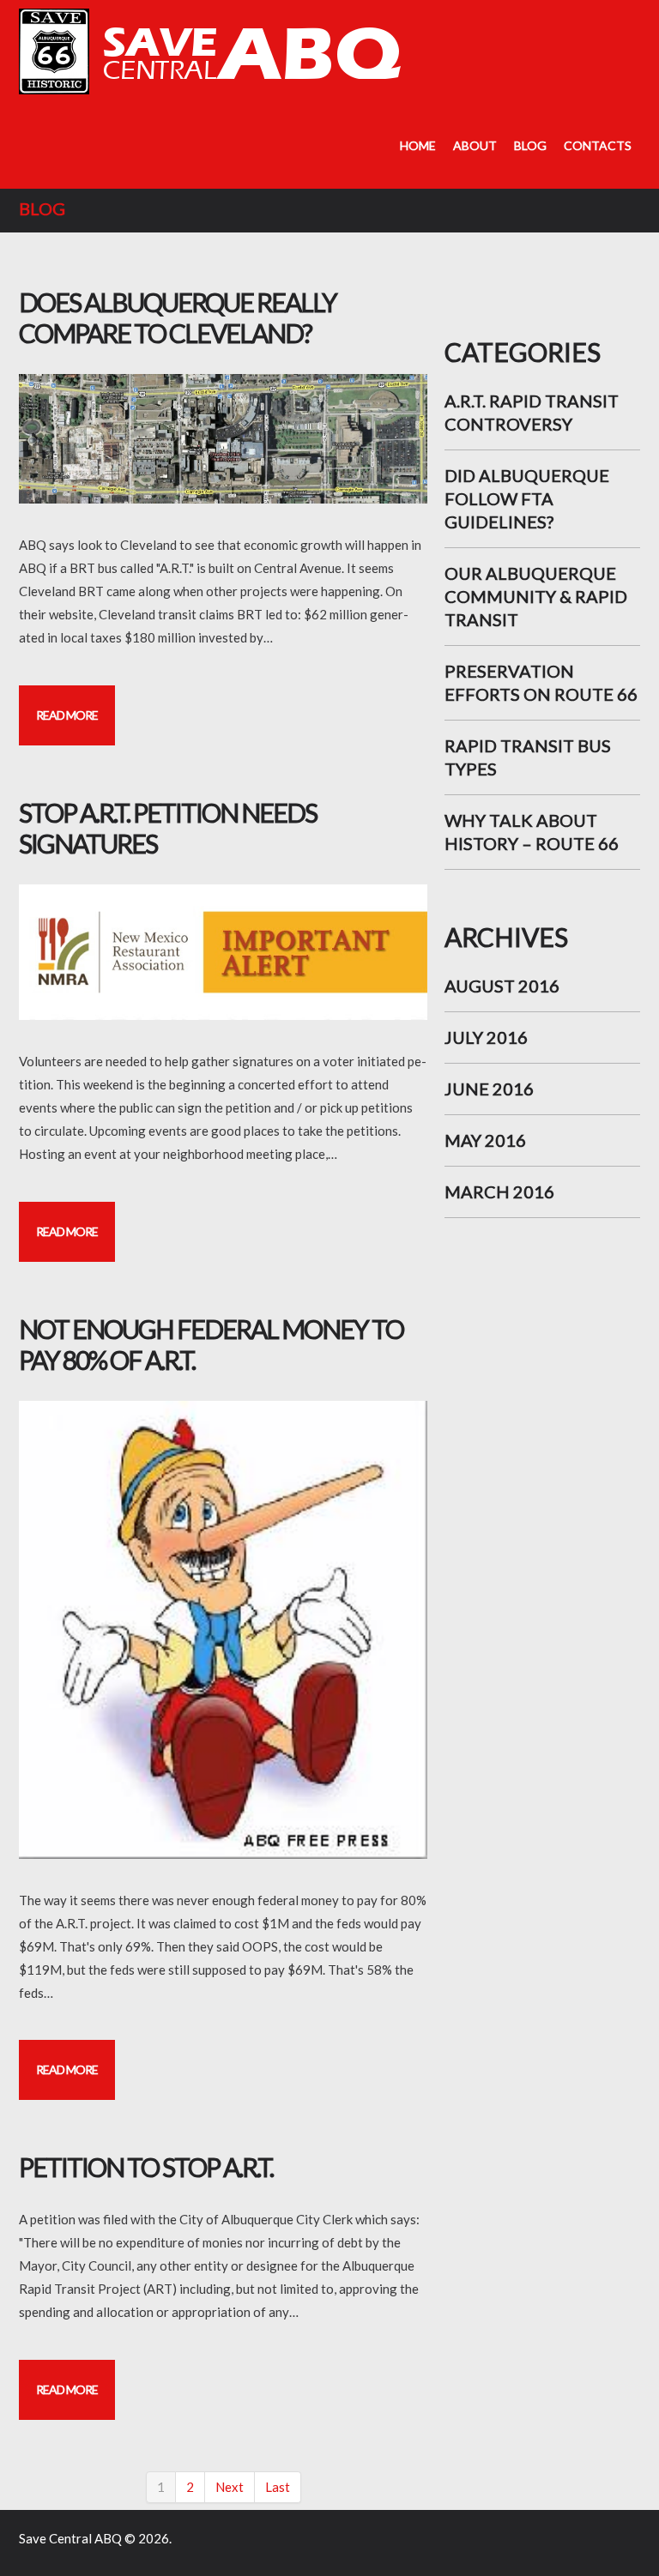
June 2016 (489, 1089)
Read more (67, 715)
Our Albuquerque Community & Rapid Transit (536, 596)
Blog (530, 145)
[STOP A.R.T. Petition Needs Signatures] (223, 953)
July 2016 (486, 1037)
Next (230, 2487)
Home (418, 145)
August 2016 (502, 986)
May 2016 (485, 1140)
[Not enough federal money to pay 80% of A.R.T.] (223, 1630)
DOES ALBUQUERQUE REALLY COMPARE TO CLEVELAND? (178, 317)
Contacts (598, 145)
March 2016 (499, 1191)
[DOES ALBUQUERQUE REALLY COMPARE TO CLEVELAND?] (223, 439)
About (475, 145)
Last (278, 2487)
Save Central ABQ (70, 2538)
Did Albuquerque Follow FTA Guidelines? (527, 498)
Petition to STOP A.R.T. (146, 2167)
